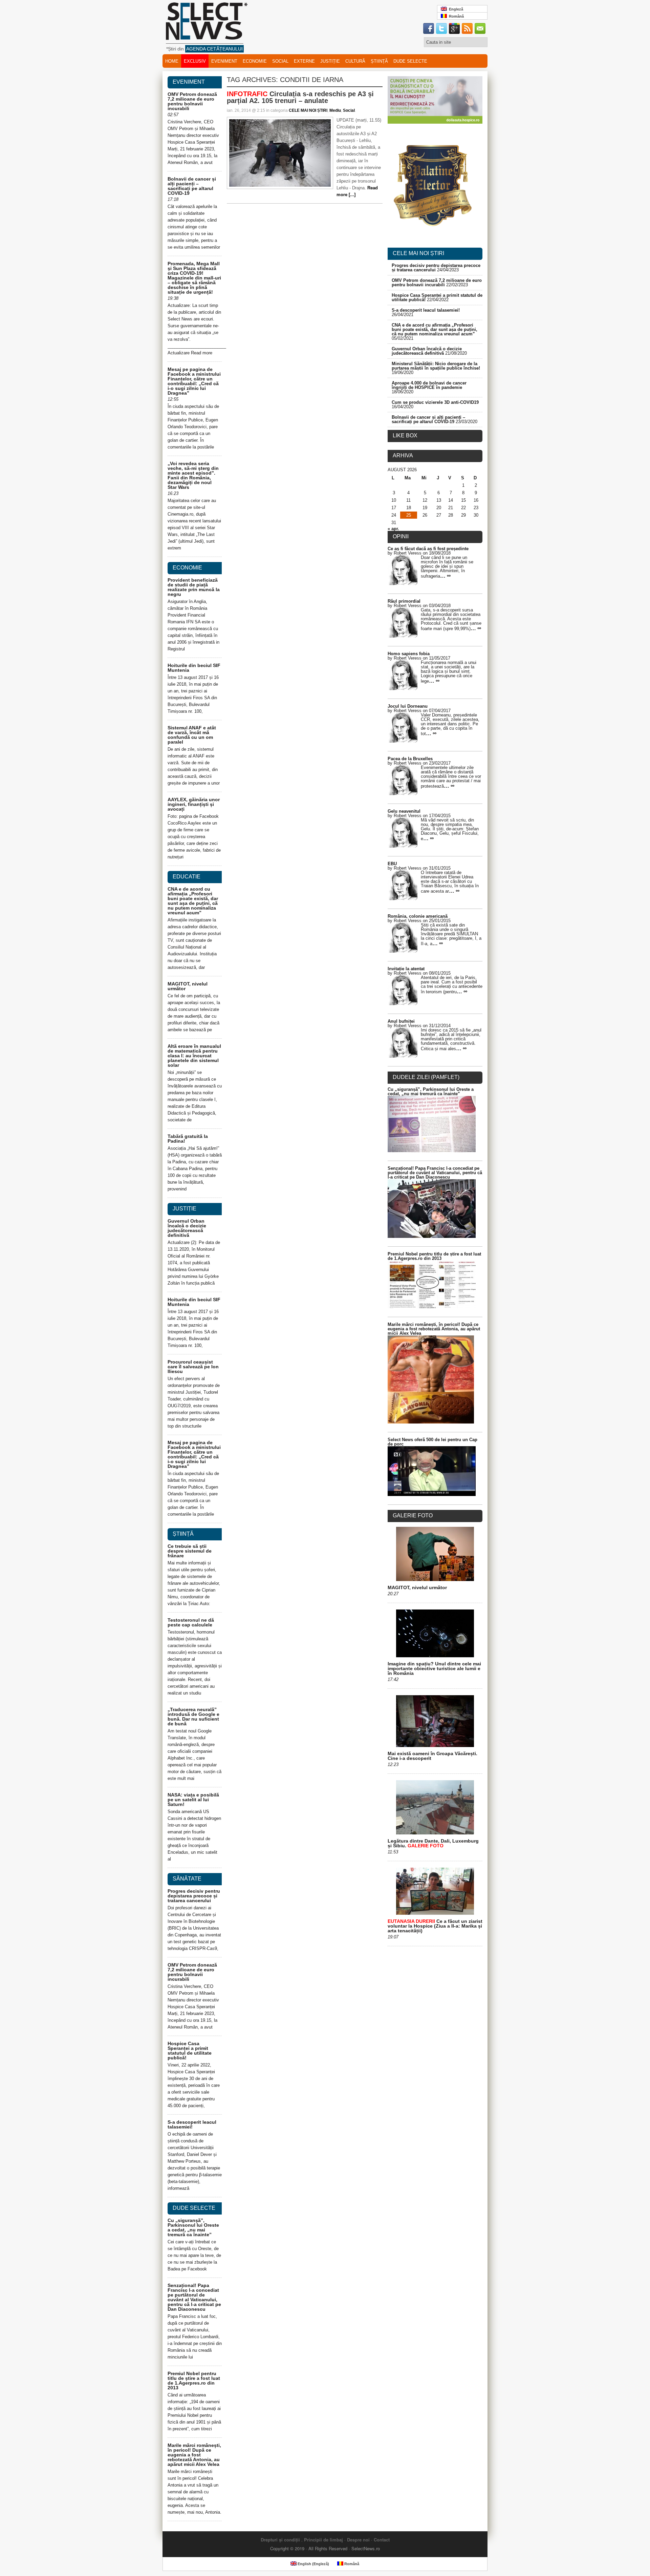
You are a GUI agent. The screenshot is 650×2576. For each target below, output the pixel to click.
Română (455, 16)
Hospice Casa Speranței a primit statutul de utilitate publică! (190, 2051)
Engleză (455, 9)
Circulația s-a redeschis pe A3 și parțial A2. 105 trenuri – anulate (300, 97)
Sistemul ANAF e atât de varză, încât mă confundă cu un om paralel (192, 735)
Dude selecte (410, 61)
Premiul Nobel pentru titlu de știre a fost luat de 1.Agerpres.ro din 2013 (194, 2381)
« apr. (393, 529)
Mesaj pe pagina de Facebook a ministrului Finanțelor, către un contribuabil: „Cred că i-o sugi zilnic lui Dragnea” (194, 381)
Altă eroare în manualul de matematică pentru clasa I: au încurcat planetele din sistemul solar (194, 1056)
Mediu (335, 110)
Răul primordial (404, 601)
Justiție (330, 61)
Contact (382, 2540)
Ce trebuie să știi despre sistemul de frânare (190, 1551)
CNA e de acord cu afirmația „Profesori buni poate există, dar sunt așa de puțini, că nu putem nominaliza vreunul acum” (193, 901)
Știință (379, 61)
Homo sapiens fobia (409, 654)
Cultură (355, 61)
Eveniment (224, 61)
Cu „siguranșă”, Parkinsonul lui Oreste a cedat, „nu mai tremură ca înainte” (193, 2227)
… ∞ (445, 576)
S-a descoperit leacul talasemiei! (192, 2124)
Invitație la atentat (406, 969)
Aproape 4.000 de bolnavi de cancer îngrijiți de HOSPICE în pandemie (429, 385)
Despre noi (358, 2540)
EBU (392, 864)
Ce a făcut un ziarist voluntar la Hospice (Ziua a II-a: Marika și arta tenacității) (435, 1926)
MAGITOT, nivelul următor (188, 986)
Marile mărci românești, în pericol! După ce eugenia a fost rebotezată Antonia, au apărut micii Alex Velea (194, 2455)
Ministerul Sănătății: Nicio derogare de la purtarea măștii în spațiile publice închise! (436, 366)
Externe (304, 61)
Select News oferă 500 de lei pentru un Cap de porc (432, 1442)
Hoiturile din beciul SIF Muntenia (194, 668)
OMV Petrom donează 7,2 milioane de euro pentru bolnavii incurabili (192, 101)
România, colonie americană (418, 916)
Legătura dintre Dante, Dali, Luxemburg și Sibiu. (433, 1843)
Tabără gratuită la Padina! (188, 1139)
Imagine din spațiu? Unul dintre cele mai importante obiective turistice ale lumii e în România (434, 1668)
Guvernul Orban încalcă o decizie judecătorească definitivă (187, 1228)
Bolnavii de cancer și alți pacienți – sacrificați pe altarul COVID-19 (192, 186)
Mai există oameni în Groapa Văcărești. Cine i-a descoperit (432, 1756)
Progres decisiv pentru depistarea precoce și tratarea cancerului (194, 1896)
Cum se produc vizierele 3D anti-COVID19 (435, 402)
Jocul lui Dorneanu (408, 706)
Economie (255, 61)
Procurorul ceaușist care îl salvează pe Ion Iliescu (193, 1367)
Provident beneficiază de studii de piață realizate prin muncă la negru (194, 587)
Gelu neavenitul (404, 811)
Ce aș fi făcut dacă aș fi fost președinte (428, 549)
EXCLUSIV (195, 61)
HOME (172, 61)
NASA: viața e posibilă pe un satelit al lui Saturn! (193, 1800)
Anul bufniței (401, 1021)
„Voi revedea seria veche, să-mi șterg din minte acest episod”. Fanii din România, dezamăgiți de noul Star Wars (193, 475)
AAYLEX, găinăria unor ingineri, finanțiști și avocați (194, 804)
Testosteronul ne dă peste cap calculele (191, 1622)
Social (280, 61)
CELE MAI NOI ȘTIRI (308, 110)
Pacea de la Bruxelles (410, 759)
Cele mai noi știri (418, 253)
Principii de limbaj (323, 2540)
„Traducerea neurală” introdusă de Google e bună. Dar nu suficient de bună (193, 1717)
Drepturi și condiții (280, 2540)
